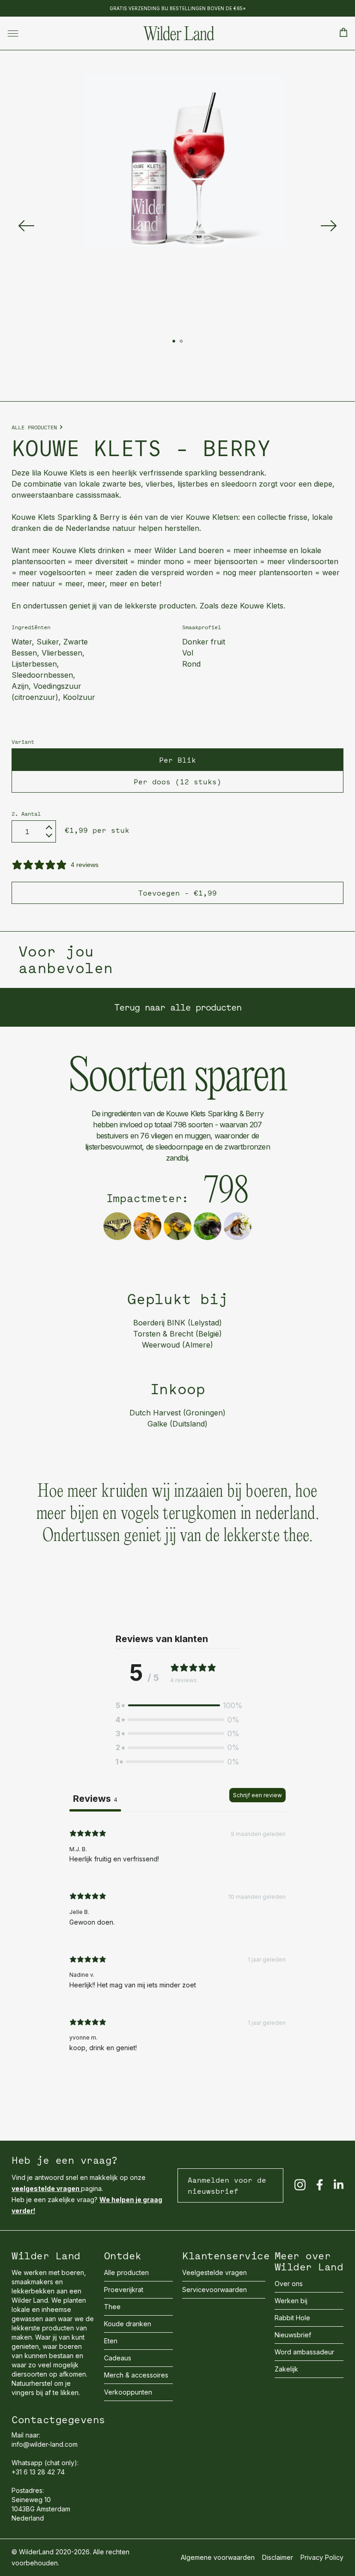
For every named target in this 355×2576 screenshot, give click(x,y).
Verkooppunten (128, 2392)
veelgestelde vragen (46, 2188)
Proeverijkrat (124, 2290)
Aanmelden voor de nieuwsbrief (227, 2185)
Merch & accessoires (136, 2375)
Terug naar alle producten (178, 1007)
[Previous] (26, 226)
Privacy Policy (322, 2557)
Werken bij (291, 2301)
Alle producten (34, 427)
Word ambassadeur (304, 2352)
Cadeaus (118, 2358)
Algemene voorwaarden (218, 2557)
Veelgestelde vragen (214, 2272)
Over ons (289, 2284)
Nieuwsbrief (293, 2335)
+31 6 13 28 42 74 (38, 2472)
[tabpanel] (177, 1943)
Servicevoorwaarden (214, 2290)
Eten (111, 2341)
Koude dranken (128, 2324)
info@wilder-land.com (45, 2444)
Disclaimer (278, 2557)
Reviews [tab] (95, 1799)
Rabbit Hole (292, 2318)
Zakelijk (286, 2369)
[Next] (329, 226)
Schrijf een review (257, 1795)
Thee (112, 2307)
